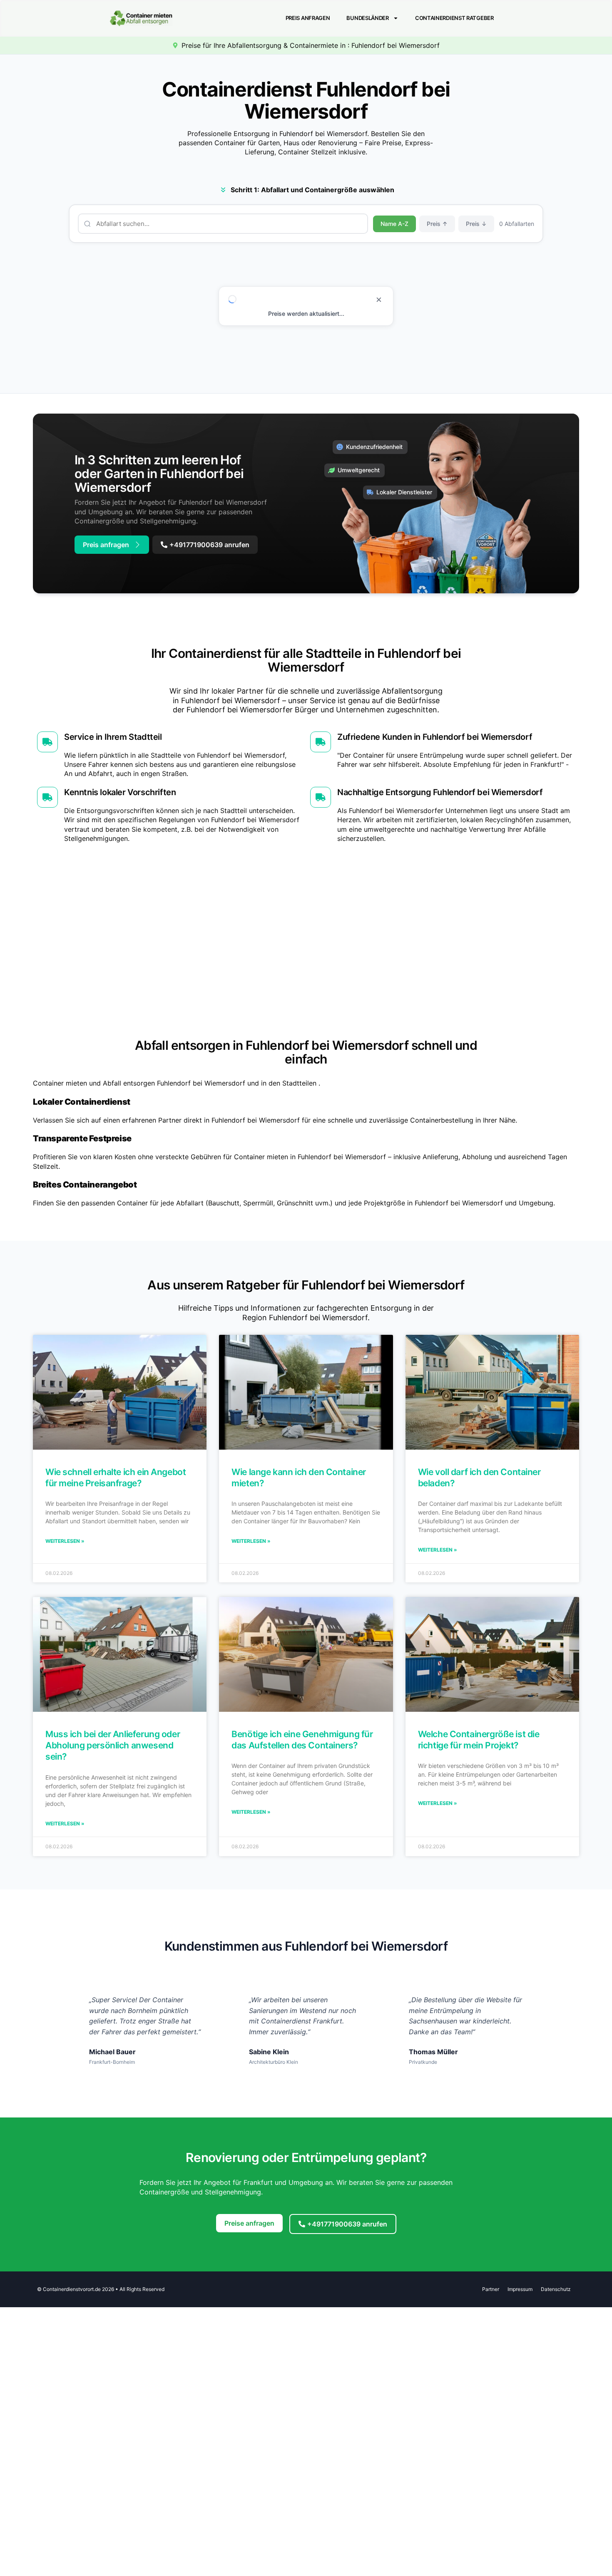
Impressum (520, 2289)
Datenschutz (556, 2289)
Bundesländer (367, 18)
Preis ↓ (476, 224)
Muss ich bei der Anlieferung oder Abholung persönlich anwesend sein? (113, 1745)
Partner (491, 2289)
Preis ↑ (437, 224)
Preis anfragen (308, 18)
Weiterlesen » (65, 1541)
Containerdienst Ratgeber (454, 18)
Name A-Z (394, 224)
